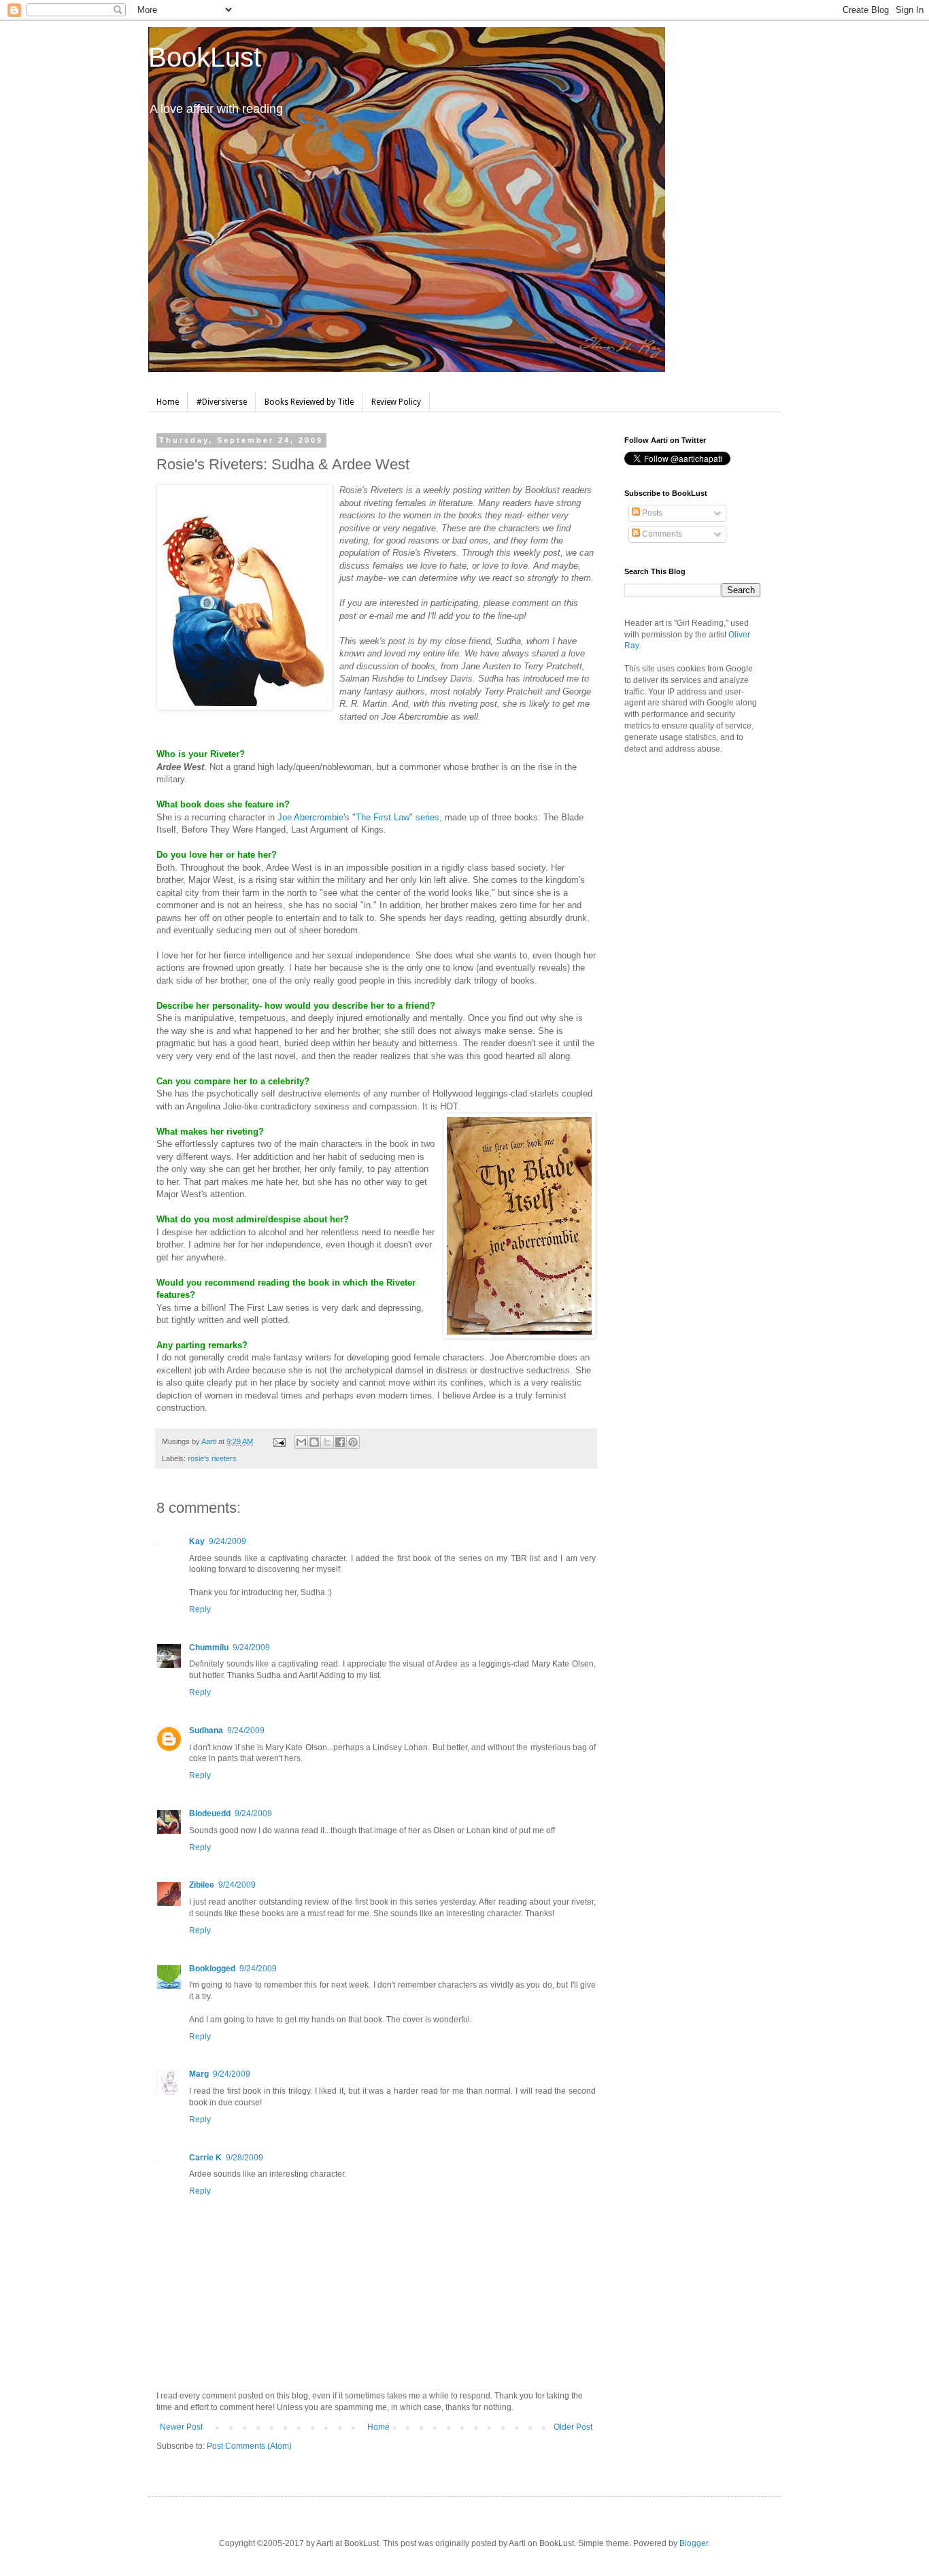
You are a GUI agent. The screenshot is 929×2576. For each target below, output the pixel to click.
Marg (199, 2074)
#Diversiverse (222, 402)
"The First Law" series (396, 817)
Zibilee (202, 1885)
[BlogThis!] (314, 1442)
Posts (651, 513)
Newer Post (181, 2427)
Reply (200, 1609)
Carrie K (205, 2158)
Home (168, 402)
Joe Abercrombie (310, 817)
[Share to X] (327, 1442)
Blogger (694, 2543)
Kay (197, 1541)
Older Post (573, 2427)
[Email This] (301, 1442)
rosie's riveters (212, 1458)
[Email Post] (279, 1441)
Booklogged (212, 1969)
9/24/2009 (227, 1541)
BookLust (205, 57)
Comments (661, 534)
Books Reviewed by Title (309, 402)
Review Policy (396, 402)
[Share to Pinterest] (353, 1442)
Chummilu (209, 1647)
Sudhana (206, 1730)
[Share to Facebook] (340, 1442)
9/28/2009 (244, 2158)
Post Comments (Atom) (249, 2446)
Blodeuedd (210, 1813)
